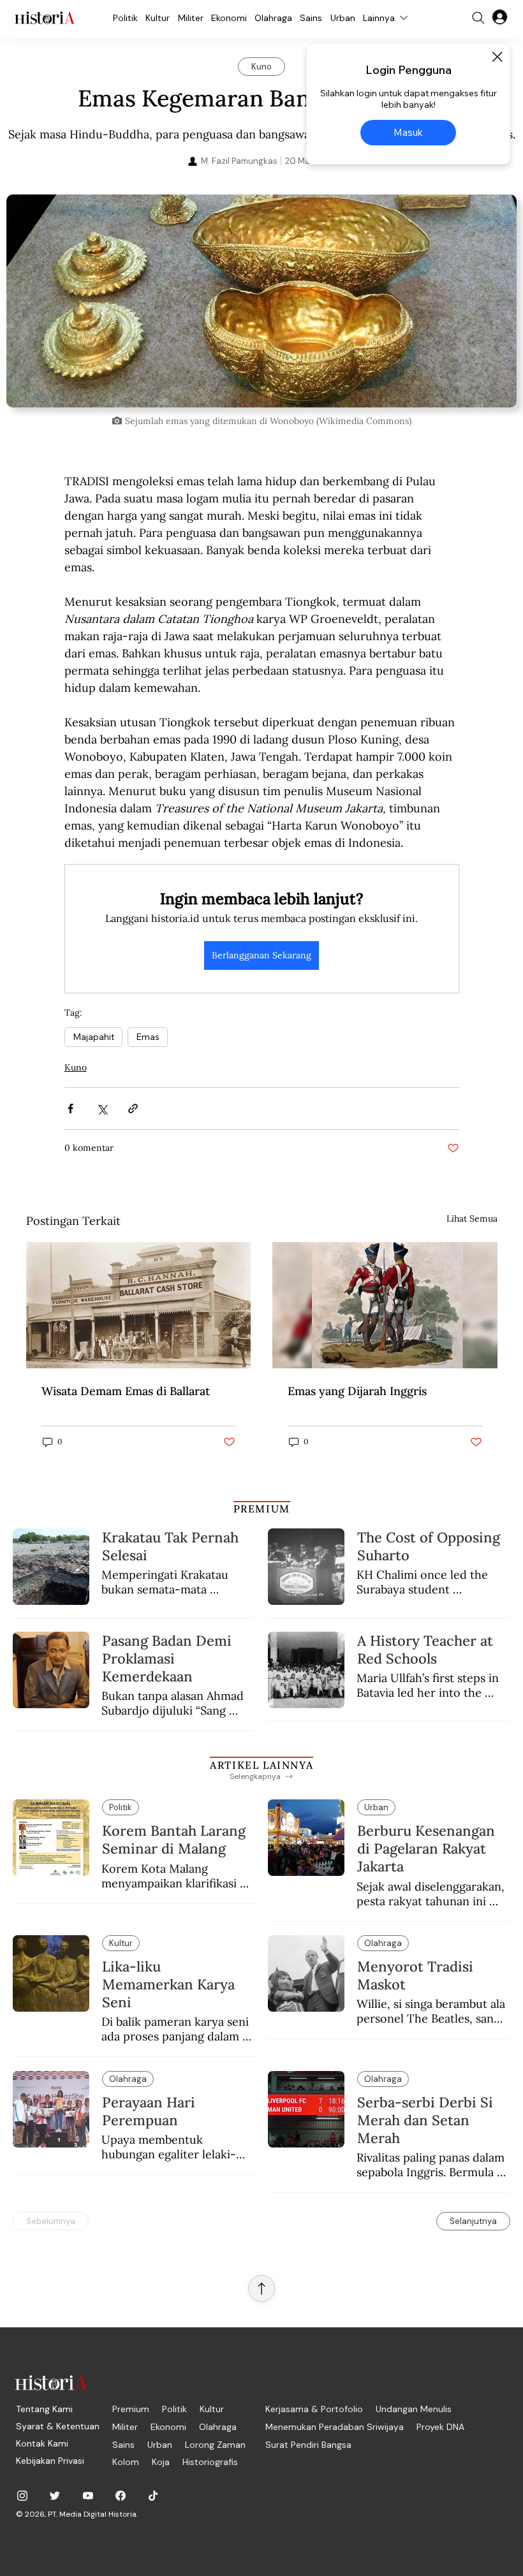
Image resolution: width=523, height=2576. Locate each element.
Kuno (76, 1067)
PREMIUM (262, 1509)
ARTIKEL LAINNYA (261, 1765)
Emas (148, 1037)
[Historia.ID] (45, 18)
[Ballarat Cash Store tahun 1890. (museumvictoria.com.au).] (139, 1305)
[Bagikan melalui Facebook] (70, 1109)
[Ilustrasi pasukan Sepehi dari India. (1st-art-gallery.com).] (385, 1305)
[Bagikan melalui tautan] (133, 1109)
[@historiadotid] (88, 2496)
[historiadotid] (22, 2496)
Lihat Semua (472, 1218)
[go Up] (261, 2288)
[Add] (261, 301)
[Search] (478, 18)
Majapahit (93, 1037)
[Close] (497, 57)
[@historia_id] (55, 2496)
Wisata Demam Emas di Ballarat (126, 1391)
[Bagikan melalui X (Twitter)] (102, 1109)
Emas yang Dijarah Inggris (357, 1391)
